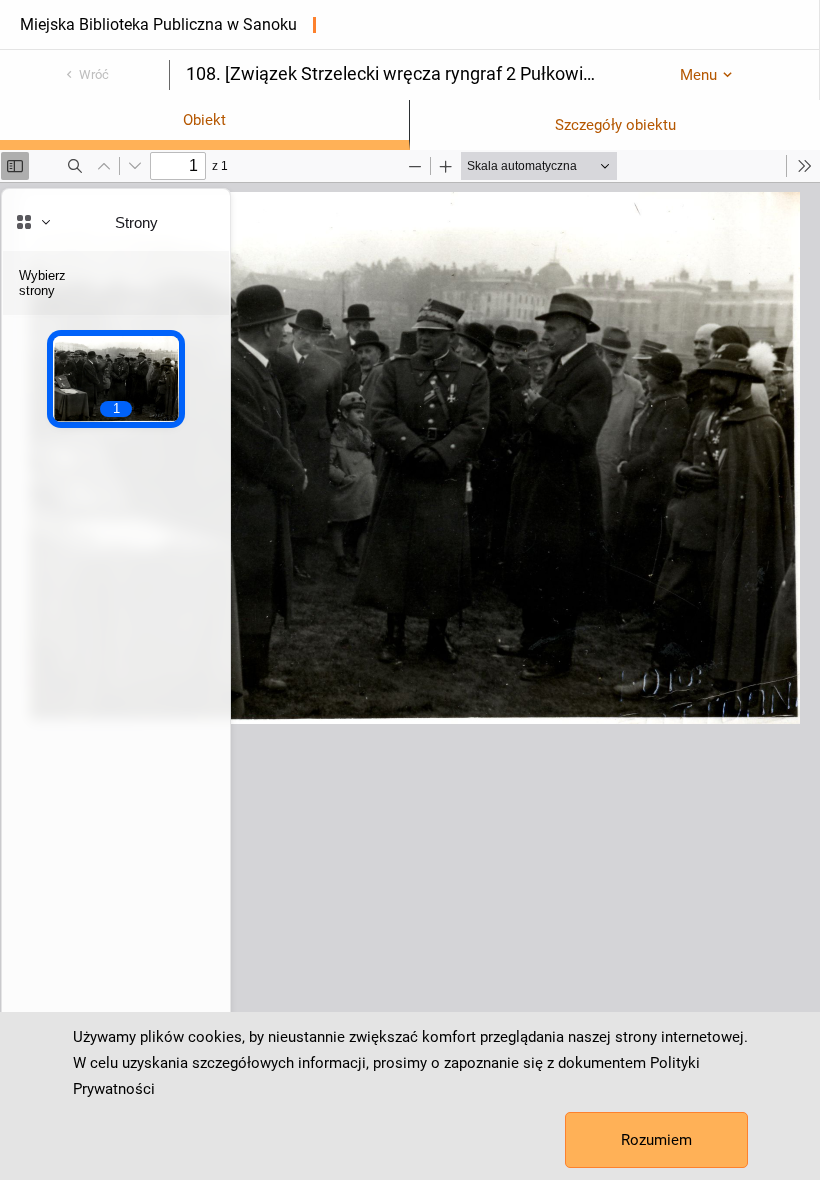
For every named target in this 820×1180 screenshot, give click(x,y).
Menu (698, 75)
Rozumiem (656, 1140)
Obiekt (204, 120)
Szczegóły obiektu (615, 125)
